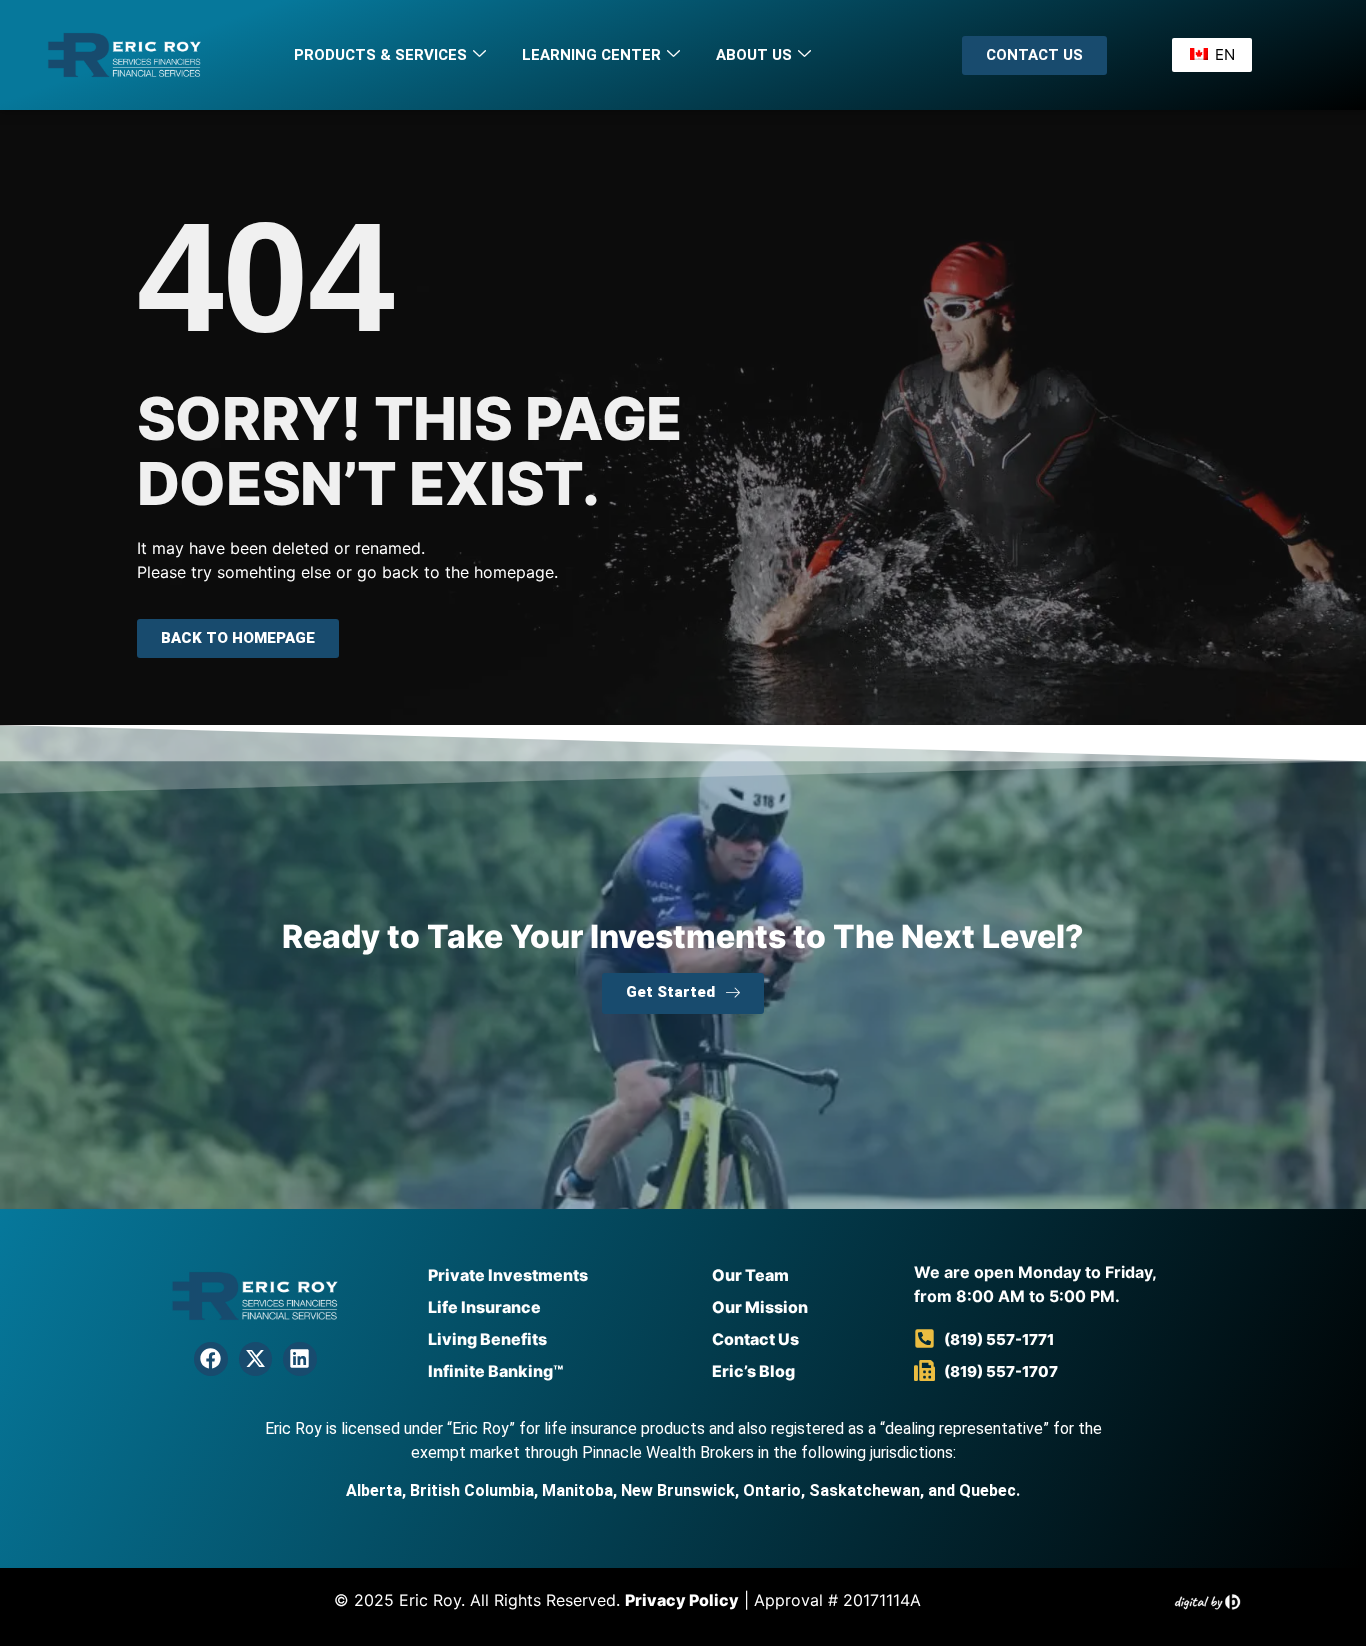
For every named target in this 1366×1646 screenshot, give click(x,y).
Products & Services (380, 55)
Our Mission (760, 1307)
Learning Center (591, 55)
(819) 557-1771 (999, 1339)
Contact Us (755, 1339)
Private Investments (508, 1275)
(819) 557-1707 (1001, 1371)
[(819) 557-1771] (924, 1338)
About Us (754, 55)
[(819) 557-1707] (924, 1370)
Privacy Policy (682, 1600)
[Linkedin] (300, 1359)
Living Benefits (487, 1339)
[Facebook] (211, 1359)
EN (1221, 54)
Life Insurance (484, 1307)
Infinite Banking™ (495, 1371)
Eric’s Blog (753, 1371)
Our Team (750, 1275)
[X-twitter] (256, 1359)
